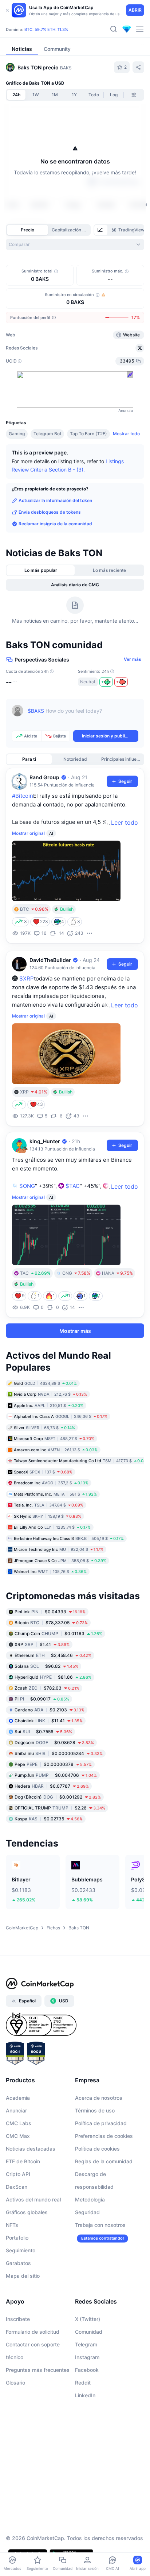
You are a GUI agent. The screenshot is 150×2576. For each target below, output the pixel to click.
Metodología (90, 2199)
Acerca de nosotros (99, 2098)
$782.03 (47, 1688)
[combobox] (75, 244)
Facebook (87, 2370)
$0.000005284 (59, 1753)
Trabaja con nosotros (100, 2225)
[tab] (101, 230)
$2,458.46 (53, 1655)
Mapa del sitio (23, 2276)
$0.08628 (54, 1742)
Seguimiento (21, 2250)
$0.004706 (56, 1775)
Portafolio (17, 2238)
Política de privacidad (101, 2123)
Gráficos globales (27, 2212)
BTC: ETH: (46, 29)
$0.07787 (52, 1786)
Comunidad (89, 2332)
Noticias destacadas (31, 2149)
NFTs (12, 2225)
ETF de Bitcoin (23, 2161)
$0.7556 (43, 1732)
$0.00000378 (53, 1764)
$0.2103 (50, 1710)
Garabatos (18, 2263)
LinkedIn (85, 2395)
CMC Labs (19, 2123)
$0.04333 (50, 1612)
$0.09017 (42, 1699)
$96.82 (46, 1666)
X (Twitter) (88, 2319)
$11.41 (49, 1721)
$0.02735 (49, 1819)
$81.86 (53, 1677)
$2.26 (60, 1808)
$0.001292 (58, 1797)
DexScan (17, 2187)
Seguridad (87, 2212)
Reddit (83, 2383)
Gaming (17, 434)
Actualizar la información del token (55, 500)
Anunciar (16, 2110)
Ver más (133, 659)
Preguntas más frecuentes (38, 2370)
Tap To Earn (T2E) (88, 434)
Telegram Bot (47, 434)
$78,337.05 (51, 1623)
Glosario (15, 2383)
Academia (18, 2098)
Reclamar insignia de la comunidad (55, 524)
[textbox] (83, 716)
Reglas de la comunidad (104, 2161)
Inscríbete (18, 2319)
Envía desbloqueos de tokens (50, 512)
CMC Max (18, 2136)
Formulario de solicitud (33, 2332)
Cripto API (18, 2174)
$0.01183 (58, 1633)
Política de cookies (97, 2149)
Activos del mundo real (33, 2199)
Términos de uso (95, 2110)
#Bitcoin (23, 796)
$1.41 (42, 1644)
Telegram (86, 2344)
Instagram (87, 2357)
